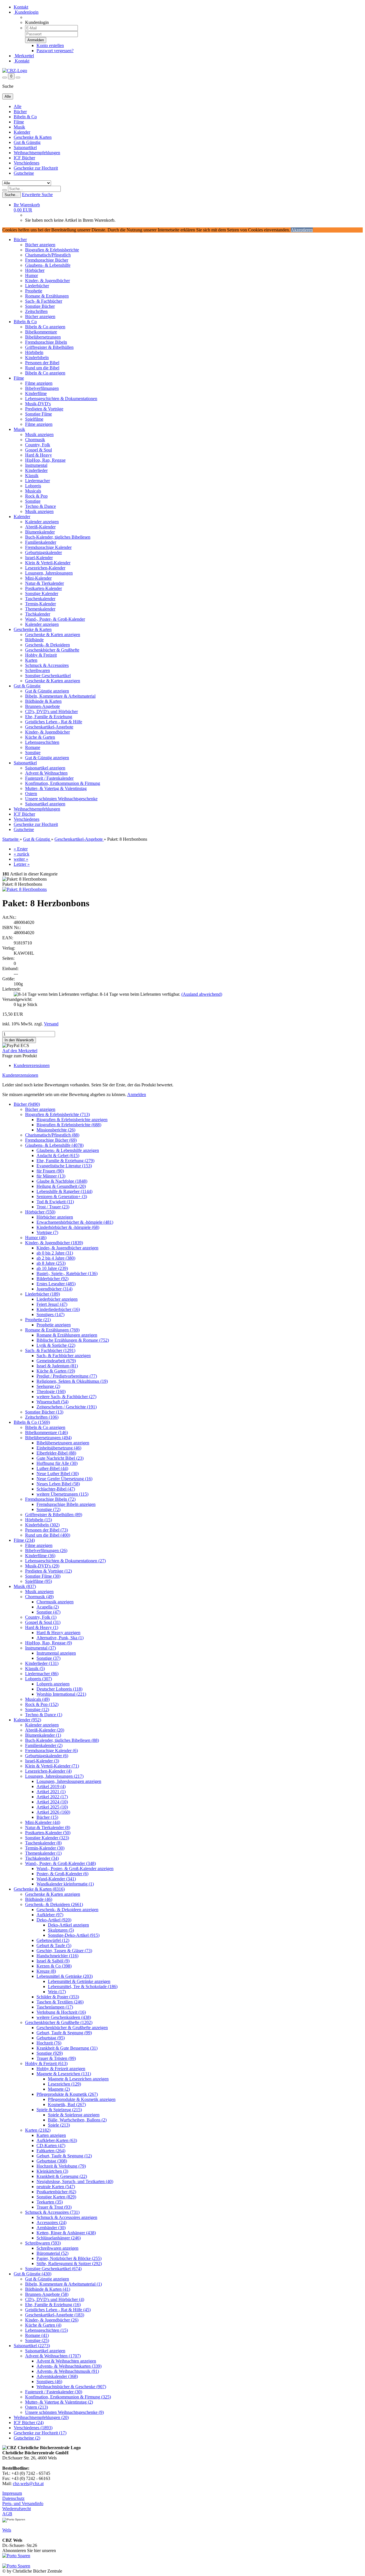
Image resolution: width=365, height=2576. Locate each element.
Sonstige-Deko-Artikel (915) (74, 1935)
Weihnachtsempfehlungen (37, 153)
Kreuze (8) (46, 1971)
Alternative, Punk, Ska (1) (60, 1638)
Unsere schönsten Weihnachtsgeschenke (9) (64, 2412)
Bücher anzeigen (40, 245)
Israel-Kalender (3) (42, 1761)
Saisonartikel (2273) (32, 2346)
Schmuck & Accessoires (47, 665)
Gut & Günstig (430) (33, 2274)
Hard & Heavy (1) (42, 1627)
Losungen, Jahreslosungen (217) (54, 1776)
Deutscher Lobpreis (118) (59, 1689)
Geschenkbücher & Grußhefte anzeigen (72, 2028)
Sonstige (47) (48, 1612)
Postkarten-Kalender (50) (48, 1833)
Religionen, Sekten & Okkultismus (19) (72, 1381)
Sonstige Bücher (40, 306)
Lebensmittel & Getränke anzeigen (79, 1981)
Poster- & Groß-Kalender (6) (62, 1874)
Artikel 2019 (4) (51, 1786)
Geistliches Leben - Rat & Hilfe (54, 722)
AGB (7, 2514)
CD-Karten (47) (51, 2146)
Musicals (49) (37, 1699)
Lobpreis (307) (38, 1679)
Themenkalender (40, 609)
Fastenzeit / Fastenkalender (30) (54, 2392)
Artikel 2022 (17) (52, 1797)
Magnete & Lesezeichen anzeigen (78, 2079)
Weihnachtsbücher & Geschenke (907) (71, 2387)
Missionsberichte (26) (56, 1130)
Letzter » (22, 864)
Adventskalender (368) (57, 2376)
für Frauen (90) (50, 1171)
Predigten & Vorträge (44, 409)
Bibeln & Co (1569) (32, 1422)
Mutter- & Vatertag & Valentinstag (56, 788)
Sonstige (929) (50, 2053)
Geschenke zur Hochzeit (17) (40, 2433)
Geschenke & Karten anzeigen (53, 635)
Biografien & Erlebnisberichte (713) (57, 1114)
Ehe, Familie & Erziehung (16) (53, 2305)
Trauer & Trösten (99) (56, 2058)
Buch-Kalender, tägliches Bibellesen (58, 537)
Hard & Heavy (38, 455)
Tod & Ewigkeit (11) (55, 1202)
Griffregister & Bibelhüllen (49, 347)
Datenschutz (13, 2498)
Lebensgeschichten (42, 742)
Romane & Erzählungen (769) (52, 1330)
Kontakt (21, 7)
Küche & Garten (40, 737)
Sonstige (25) (37, 2340)
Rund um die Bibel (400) (48, 1535)
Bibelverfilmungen (42, 388)
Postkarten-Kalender (43, 588)
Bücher (20, 112)
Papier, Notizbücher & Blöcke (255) (69, 2258)
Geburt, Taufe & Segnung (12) (64, 2156)
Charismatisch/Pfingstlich (48, 255)
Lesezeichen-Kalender (45, 568)
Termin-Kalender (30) (45, 1848)
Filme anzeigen (39, 383)
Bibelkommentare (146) (46, 1432)
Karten (31, 660)
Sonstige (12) (37, 1709)
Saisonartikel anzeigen (45, 768)
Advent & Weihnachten (46, 773)
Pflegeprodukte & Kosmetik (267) (67, 2094)
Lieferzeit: (11, 989)
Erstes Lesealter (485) (56, 1284)
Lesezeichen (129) (64, 2084)
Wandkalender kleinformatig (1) (65, 1884)
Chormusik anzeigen (55, 1602)
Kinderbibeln (37, 358)
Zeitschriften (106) (42, 1417)
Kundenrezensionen (32, 1065)
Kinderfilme (36, 393)
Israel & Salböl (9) (53, 1961)
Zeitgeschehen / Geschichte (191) (67, 1407)
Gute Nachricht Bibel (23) (60, 1458)
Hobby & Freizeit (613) (46, 2063)
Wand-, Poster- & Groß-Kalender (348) (60, 1863)
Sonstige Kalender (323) (47, 1838)
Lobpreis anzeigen (53, 1684)
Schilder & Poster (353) (58, 1997)
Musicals (33, 491)
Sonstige (33, 501)
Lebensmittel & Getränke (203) (65, 1976)
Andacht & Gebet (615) (58, 1155)
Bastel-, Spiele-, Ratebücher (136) (67, 1273)
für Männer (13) (51, 1176)
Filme (19, 122)
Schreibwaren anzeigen (57, 2248)
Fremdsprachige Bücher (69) (51, 1140)
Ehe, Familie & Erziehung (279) (65, 1161)
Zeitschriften (36, 311)
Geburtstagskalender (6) (47, 1756)
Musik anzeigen (39, 434)
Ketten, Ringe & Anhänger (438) (66, 2233)
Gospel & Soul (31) (43, 1622)
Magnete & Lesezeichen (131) (64, 2074)
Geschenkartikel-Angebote (49, 727)
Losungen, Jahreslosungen (49, 573)
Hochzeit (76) (49, 2043)
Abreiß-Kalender (40, 527)
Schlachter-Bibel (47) (56, 1489)
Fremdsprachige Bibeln (46, 342)
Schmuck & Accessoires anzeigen (67, 2217)
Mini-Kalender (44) (43, 1822)
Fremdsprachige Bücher (47, 260)
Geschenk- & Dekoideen (47, 645)
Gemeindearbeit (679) (56, 1361)
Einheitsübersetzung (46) (59, 1448)
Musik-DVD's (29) (42, 1566)
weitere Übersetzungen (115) (62, 1494)
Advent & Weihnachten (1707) (53, 2356)
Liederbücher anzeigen (57, 1299)
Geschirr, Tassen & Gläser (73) (64, 1951)
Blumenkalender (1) (43, 1735)
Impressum (12, 2493)
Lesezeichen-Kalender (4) (48, 1771)
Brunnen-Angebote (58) (47, 2294)
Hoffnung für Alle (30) (57, 1463)
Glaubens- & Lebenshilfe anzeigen (68, 1150)
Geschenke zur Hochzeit (36, 168)
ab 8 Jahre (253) (51, 1263)
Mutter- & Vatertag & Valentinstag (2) (59, 2402)
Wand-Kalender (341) (56, 1879)
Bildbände (34, 640)
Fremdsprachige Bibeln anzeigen (66, 1504)
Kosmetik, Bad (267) (67, 2104)
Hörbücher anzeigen (55, 1217)
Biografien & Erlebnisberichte (52, 250)
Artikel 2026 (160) (53, 1812)
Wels (7, 2530)
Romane (33, 747)
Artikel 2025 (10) (52, 1807)
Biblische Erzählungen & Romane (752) (73, 1340)
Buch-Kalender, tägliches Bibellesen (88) (62, 1740)
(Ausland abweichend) (202, 994)
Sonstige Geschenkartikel (48, 676)
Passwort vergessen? (55, 51)
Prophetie (34, 291)
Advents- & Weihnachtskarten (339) (69, 2366)
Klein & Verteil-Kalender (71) (52, 1766)
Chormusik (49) (39, 1597)
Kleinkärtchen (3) (52, 2171)
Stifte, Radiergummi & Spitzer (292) (69, 2264)
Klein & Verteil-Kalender (48, 563)
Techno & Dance (40, 506)
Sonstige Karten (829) (56, 2197)
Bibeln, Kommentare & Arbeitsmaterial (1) (63, 2284)
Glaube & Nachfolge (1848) (62, 1181)
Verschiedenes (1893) (33, 2428)
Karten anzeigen (51, 2135)
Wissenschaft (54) (52, 1402)
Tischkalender (38, 614)
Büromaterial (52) (52, 2253)
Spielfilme (34, 419)
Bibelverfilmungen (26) (46, 1550)
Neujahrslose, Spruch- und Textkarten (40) (75, 2181)
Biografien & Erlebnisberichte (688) (69, 1125)
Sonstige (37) (48, 1658)
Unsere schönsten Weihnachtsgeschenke (61, 799)
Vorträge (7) (47, 1232)
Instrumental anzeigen (56, 1653)
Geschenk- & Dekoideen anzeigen (67, 1910)
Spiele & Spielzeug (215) (59, 2110)
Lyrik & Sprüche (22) (56, 1345)
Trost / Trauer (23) (53, 1207)
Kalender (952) (27, 1720)
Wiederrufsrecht (17, 2509)
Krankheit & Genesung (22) (62, 2176)
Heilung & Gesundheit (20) (61, 1186)
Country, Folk (38, 445)
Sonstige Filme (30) (43, 1576)
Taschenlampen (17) (55, 2007)
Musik (19, 127)
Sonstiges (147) (50, 1315)
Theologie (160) (51, 1391)
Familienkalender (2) (44, 1745)
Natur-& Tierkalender (44, 583)
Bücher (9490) (27, 1104)
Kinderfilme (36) (40, 1556)
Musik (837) (25, 1586)
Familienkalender (41, 542)
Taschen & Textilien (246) (60, 2002)
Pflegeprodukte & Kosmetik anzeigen (82, 2099)
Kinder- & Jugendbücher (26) (52, 2320)
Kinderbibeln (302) (42, 1525)
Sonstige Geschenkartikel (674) (53, 2269)
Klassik (32, 476)
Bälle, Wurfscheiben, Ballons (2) (77, 2120)
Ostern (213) (36, 2407)
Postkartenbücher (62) (56, 2192)
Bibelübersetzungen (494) (48, 1438)
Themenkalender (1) (43, 1853)
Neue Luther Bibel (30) (58, 1474)
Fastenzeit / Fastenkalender (49, 778)
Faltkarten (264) (51, 2151)
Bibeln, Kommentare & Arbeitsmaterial (60, 696)
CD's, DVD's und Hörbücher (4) (55, 2299)
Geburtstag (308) (52, 2161)
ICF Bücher (24, 158)
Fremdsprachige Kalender (48, 547)
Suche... (12, 195)
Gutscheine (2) (27, 2438)
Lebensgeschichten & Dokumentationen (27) (65, 1561)
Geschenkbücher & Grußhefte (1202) (59, 2022)
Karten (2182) (38, 2130)
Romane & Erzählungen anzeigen (67, 1335)
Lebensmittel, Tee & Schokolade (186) (83, 1987)
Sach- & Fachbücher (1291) (50, 1350)
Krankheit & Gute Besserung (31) (67, 2048)
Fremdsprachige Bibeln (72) (50, 1499)
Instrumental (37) (40, 1648)
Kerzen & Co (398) (54, 1966)
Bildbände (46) (39, 1899)
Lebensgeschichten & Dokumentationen (61, 399)
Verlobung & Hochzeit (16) (61, 2012)
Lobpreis (33, 486)
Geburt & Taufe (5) (54, 1945)
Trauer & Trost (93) (54, 2207)
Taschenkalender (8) (43, 1843)
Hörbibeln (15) (38, 1520)
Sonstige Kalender (42, 593)
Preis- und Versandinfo (23, 2503)
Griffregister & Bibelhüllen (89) (54, 1515)
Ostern (31, 794)
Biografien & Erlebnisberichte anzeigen (72, 1120)
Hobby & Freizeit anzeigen (61, 2069)
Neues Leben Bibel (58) (58, 1484)
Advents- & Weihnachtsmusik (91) (68, 2371)
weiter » (21, 859)
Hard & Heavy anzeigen (58, 1633)
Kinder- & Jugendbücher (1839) (54, 1243)
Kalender (22, 132)
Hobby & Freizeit (41, 655)
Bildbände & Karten (43, 701)
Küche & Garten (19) (56, 1371)
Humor (32, 275)
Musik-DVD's (38, 404)
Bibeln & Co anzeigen (45, 327)
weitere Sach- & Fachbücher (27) (66, 1397)
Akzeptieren (302, 230)
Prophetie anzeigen (54, 1325)
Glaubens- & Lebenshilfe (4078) (54, 1145)
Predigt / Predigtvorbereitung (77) (67, 1376)
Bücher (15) (47, 1817)
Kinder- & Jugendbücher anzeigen (67, 1248)
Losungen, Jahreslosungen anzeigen (69, 1781)
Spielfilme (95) (38, 1581)
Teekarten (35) (50, 2202)
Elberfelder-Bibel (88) (56, 1453)
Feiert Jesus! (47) (52, 1304)
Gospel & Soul (38, 450)
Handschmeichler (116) (57, 1956)
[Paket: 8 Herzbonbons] (25, 889)
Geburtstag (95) (51, 2038)
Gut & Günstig (27, 142)
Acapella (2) (48, 1607)
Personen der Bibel (42, 363)
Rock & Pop (36, 496)
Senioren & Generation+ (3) (62, 1197)
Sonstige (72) (48, 1509)
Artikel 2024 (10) (52, 1802)
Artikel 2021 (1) (51, 1792)
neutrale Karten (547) (56, 2187)
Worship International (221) (61, 1694)
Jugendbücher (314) (54, 1289)
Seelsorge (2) (48, 1386)
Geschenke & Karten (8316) (39, 1889)
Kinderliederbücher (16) (58, 1309)
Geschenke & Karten (33, 137)
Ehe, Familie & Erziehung (49, 717)
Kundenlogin (26, 12)
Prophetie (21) (38, 1320)
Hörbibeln (34, 352)
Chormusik (35, 440)
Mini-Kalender (38, 578)
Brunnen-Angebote (42, 706)
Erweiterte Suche (37, 195)
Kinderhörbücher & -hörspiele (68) (68, 1227)
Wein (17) (57, 1992)
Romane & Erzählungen (47, 296)
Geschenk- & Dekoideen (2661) (54, 1904)
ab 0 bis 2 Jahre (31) (55, 1253)
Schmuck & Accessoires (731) (52, 2212)
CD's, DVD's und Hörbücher (51, 711)
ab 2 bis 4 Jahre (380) (56, 1258)
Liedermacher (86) (42, 1674)
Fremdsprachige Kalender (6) (51, 1751)
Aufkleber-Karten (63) (57, 2140)
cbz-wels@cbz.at (28, 2484)
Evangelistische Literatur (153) (64, 1166)
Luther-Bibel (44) (52, 1468)
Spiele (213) (59, 2125)
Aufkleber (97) (50, 1915)
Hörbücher (35, 270)
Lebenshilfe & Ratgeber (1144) (64, 1191)
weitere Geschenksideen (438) (64, 2017)
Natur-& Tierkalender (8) (48, 1827)
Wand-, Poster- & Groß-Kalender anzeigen (75, 1869)
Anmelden (137, 1094)
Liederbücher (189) (42, 1294)
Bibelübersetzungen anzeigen (63, 1443)
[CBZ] (15, 71)
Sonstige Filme (38, 414)
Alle (18, 106)
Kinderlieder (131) (42, 1663)
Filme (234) (24, 1540)
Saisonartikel (25, 147)
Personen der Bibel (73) (46, 1530)
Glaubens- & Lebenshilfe (48, 265)
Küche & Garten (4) (43, 2325)
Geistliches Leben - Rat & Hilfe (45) (58, 2310)
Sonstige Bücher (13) (44, 1412)
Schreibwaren (37, 670)
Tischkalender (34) (42, 1858)
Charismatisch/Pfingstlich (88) (52, 1135)
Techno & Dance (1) (44, 1715)
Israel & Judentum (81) (57, 1366)
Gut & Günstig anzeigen (47, 691)
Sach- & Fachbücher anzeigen (64, 1356)
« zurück (22, 854)
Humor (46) (36, 1238)
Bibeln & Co (25, 117)
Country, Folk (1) (41, 1617)
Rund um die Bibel (42, 368)
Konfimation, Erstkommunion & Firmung (63, 783)
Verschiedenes (27, 163)
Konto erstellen (50, 45)
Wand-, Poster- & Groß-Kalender (55, 619)
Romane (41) (37, 2335)
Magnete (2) (59, 2089)
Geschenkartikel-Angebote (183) (55, 2315)
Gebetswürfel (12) (53, 1940)
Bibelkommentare (41, 332)
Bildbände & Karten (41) (48, 2289)
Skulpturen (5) (61, 1930)
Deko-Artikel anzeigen (68, 1925)
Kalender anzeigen (42, 522)
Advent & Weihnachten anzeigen (66, 2361)
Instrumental (36, 465)
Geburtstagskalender (43, 552)
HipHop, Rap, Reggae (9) (48, 1643)
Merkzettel (24, 56)
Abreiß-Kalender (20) (45, 1730)
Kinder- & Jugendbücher (47, 281)
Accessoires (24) (51, 2222)
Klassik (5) (35, 1668)
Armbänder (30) (51, 2228)
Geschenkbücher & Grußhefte (52, 650)
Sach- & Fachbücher (44, 301)
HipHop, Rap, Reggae (45, 460)
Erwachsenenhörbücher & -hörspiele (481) (75, 1222)
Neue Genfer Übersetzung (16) (64, 1479)
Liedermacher (37, 481)
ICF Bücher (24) (29, 2423)
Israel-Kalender (39, 558)
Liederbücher (37, 286)
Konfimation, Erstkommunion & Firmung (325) (68, 2397)
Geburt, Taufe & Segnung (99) (64, 2033)
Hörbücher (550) (40, 1212)
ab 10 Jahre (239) (52, 1268)
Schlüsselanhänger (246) (59, 2238)
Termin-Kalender (40, 604)
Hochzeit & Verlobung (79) (61, 2166)
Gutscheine (24, 173)
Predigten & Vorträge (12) (48, 1571)
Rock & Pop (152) (42, 1704)
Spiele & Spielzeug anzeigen (74, 2115)
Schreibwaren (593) (43, 2243)
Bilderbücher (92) (52, 1279)
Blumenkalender (40, 532)
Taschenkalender (40, 599)
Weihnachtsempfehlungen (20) (41, 2417)
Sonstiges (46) (49, 2381)
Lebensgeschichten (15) (46, 2330)
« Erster (21, 849)
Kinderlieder (36, 470)
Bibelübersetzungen (43, 337)
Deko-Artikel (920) (54, 1920)
